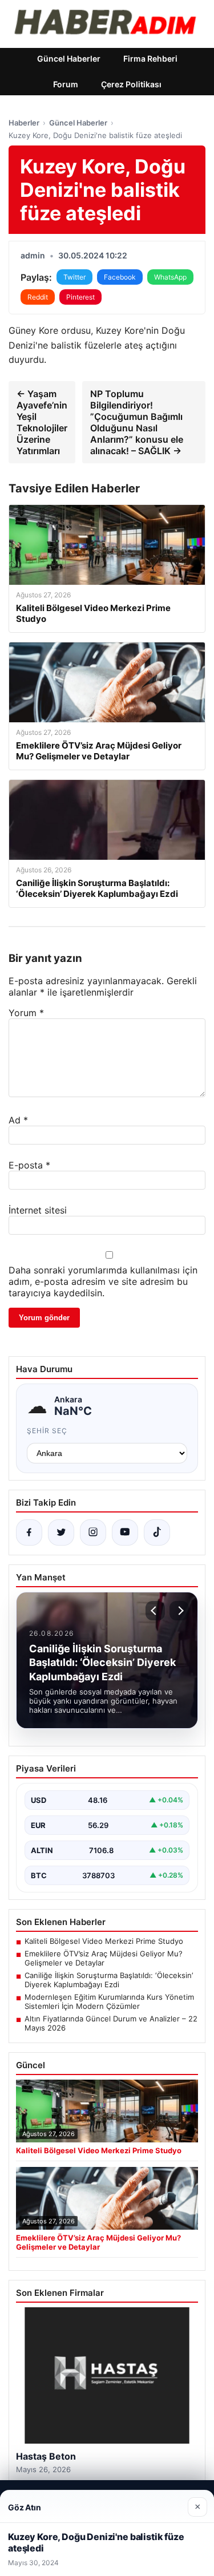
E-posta (29, 1165)
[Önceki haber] (155, 1611)
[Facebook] (29, 1532)
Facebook (120, 277)
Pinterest (80, 297)
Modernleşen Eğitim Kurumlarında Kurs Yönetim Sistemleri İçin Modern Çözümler (109, 2001)
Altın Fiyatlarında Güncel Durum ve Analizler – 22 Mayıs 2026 (111, 2023)
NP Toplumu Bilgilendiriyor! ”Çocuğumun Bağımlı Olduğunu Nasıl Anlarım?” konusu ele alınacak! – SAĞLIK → (137, 422)
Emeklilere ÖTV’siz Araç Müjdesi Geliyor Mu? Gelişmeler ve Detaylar (104, 1958)
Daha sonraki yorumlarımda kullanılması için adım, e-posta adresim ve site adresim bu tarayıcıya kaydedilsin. (103, 1281)
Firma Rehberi (150, 58)
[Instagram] (93, 1532)
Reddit (38, 297)
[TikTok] (157, 1532)
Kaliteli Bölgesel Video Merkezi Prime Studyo (104, 1941)
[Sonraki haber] (179, 1611)
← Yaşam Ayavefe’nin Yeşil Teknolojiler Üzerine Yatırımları (42, 422)
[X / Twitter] (61, 1532)
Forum (66, 84)
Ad (18, 1120)
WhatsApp (170, 277)
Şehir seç (47, 1431)
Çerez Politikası (131, 84)
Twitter (74, 277)
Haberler (24, 123)
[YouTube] (125, 1532)
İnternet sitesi (38, 1210)
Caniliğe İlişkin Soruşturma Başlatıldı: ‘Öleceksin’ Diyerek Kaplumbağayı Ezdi (109, 1980)
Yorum (26, 1013)
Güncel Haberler (69, 58)
